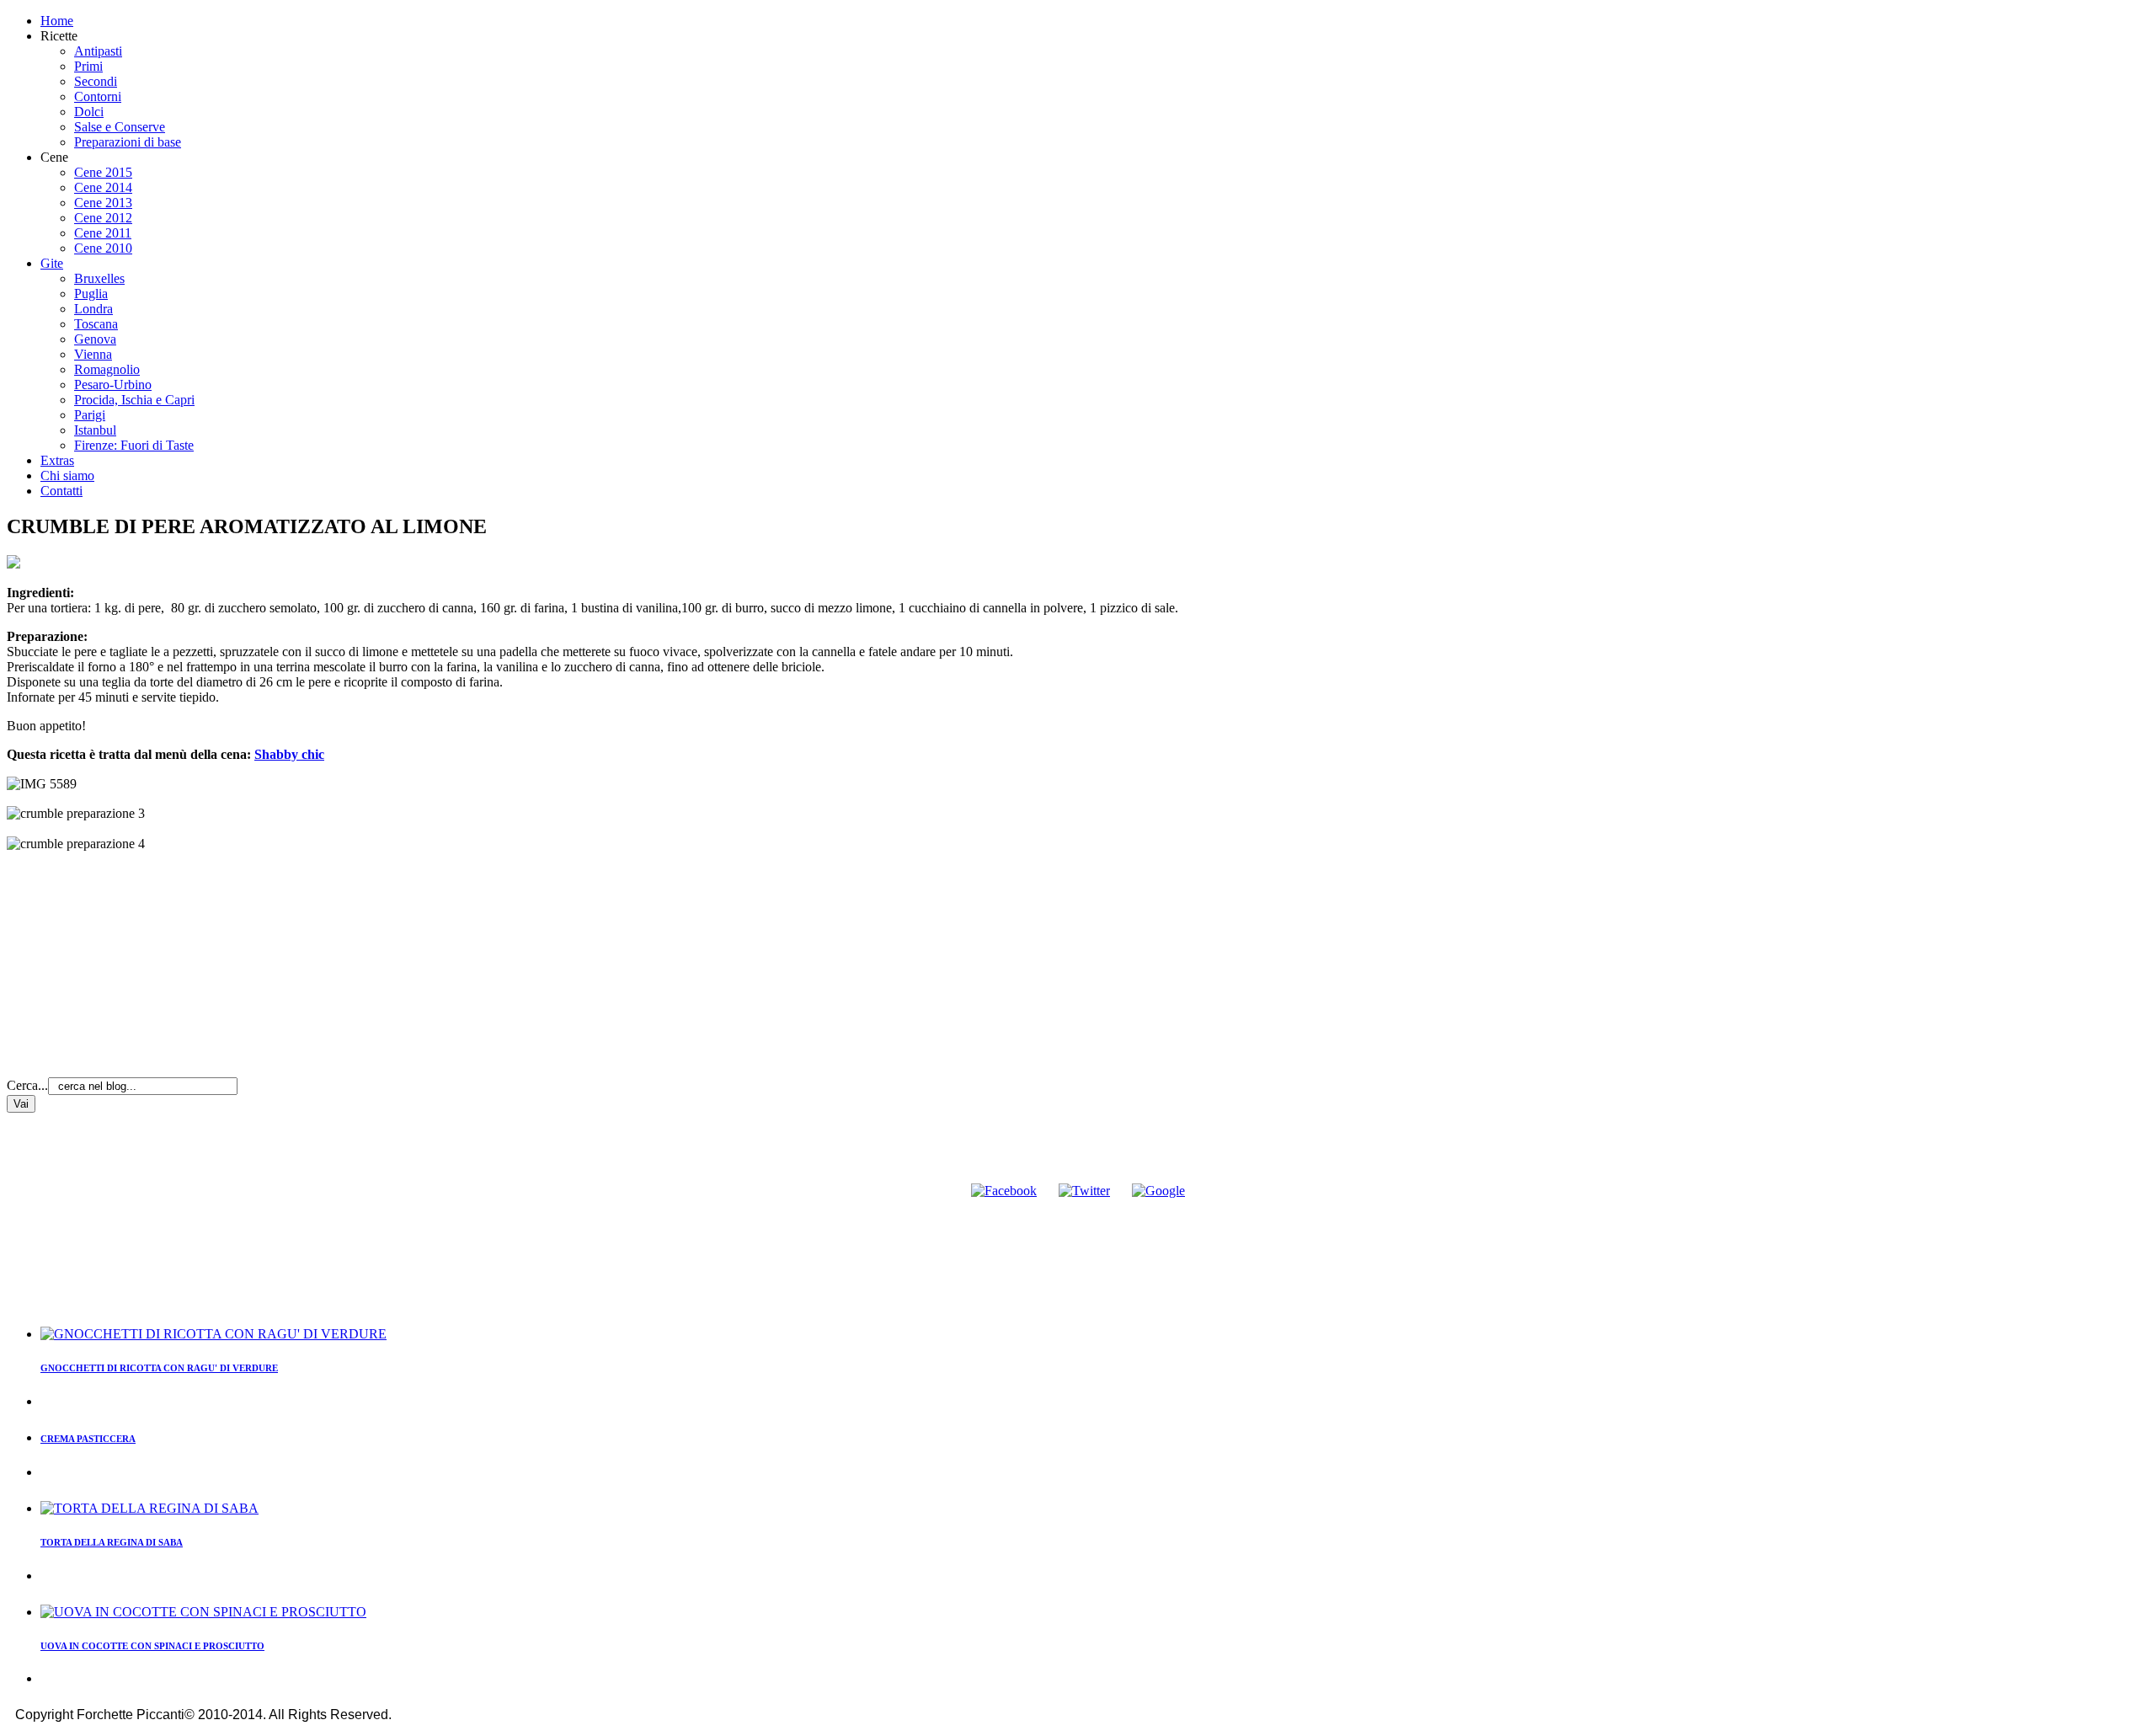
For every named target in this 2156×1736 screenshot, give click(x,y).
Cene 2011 (103, 233)
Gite (52, 263)
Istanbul (95, 430)
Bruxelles (99, 278)
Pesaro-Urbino (113, 385)
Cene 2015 (103, 172)
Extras (57, 460)
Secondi (96, 81)
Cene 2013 (103, 203)
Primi (88, 66)
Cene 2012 (103, 218)
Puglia (91, 294)
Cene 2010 (103, 248)
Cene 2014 (103, 187)
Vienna (93, 354)
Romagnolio (107, 369)
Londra (93, 309)
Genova (95, 339)
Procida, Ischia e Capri (134, 400)
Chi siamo (67, 475)
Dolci (89, 112)
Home (57, 21)
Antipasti (98, 51)
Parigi (90, 415)
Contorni (98, 96)
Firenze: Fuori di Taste (134, 445)
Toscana (96, 324)
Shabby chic (289, 754)
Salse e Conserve (120, 127)
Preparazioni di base (128, 142)
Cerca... (27, 1085)
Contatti (61, 491)
